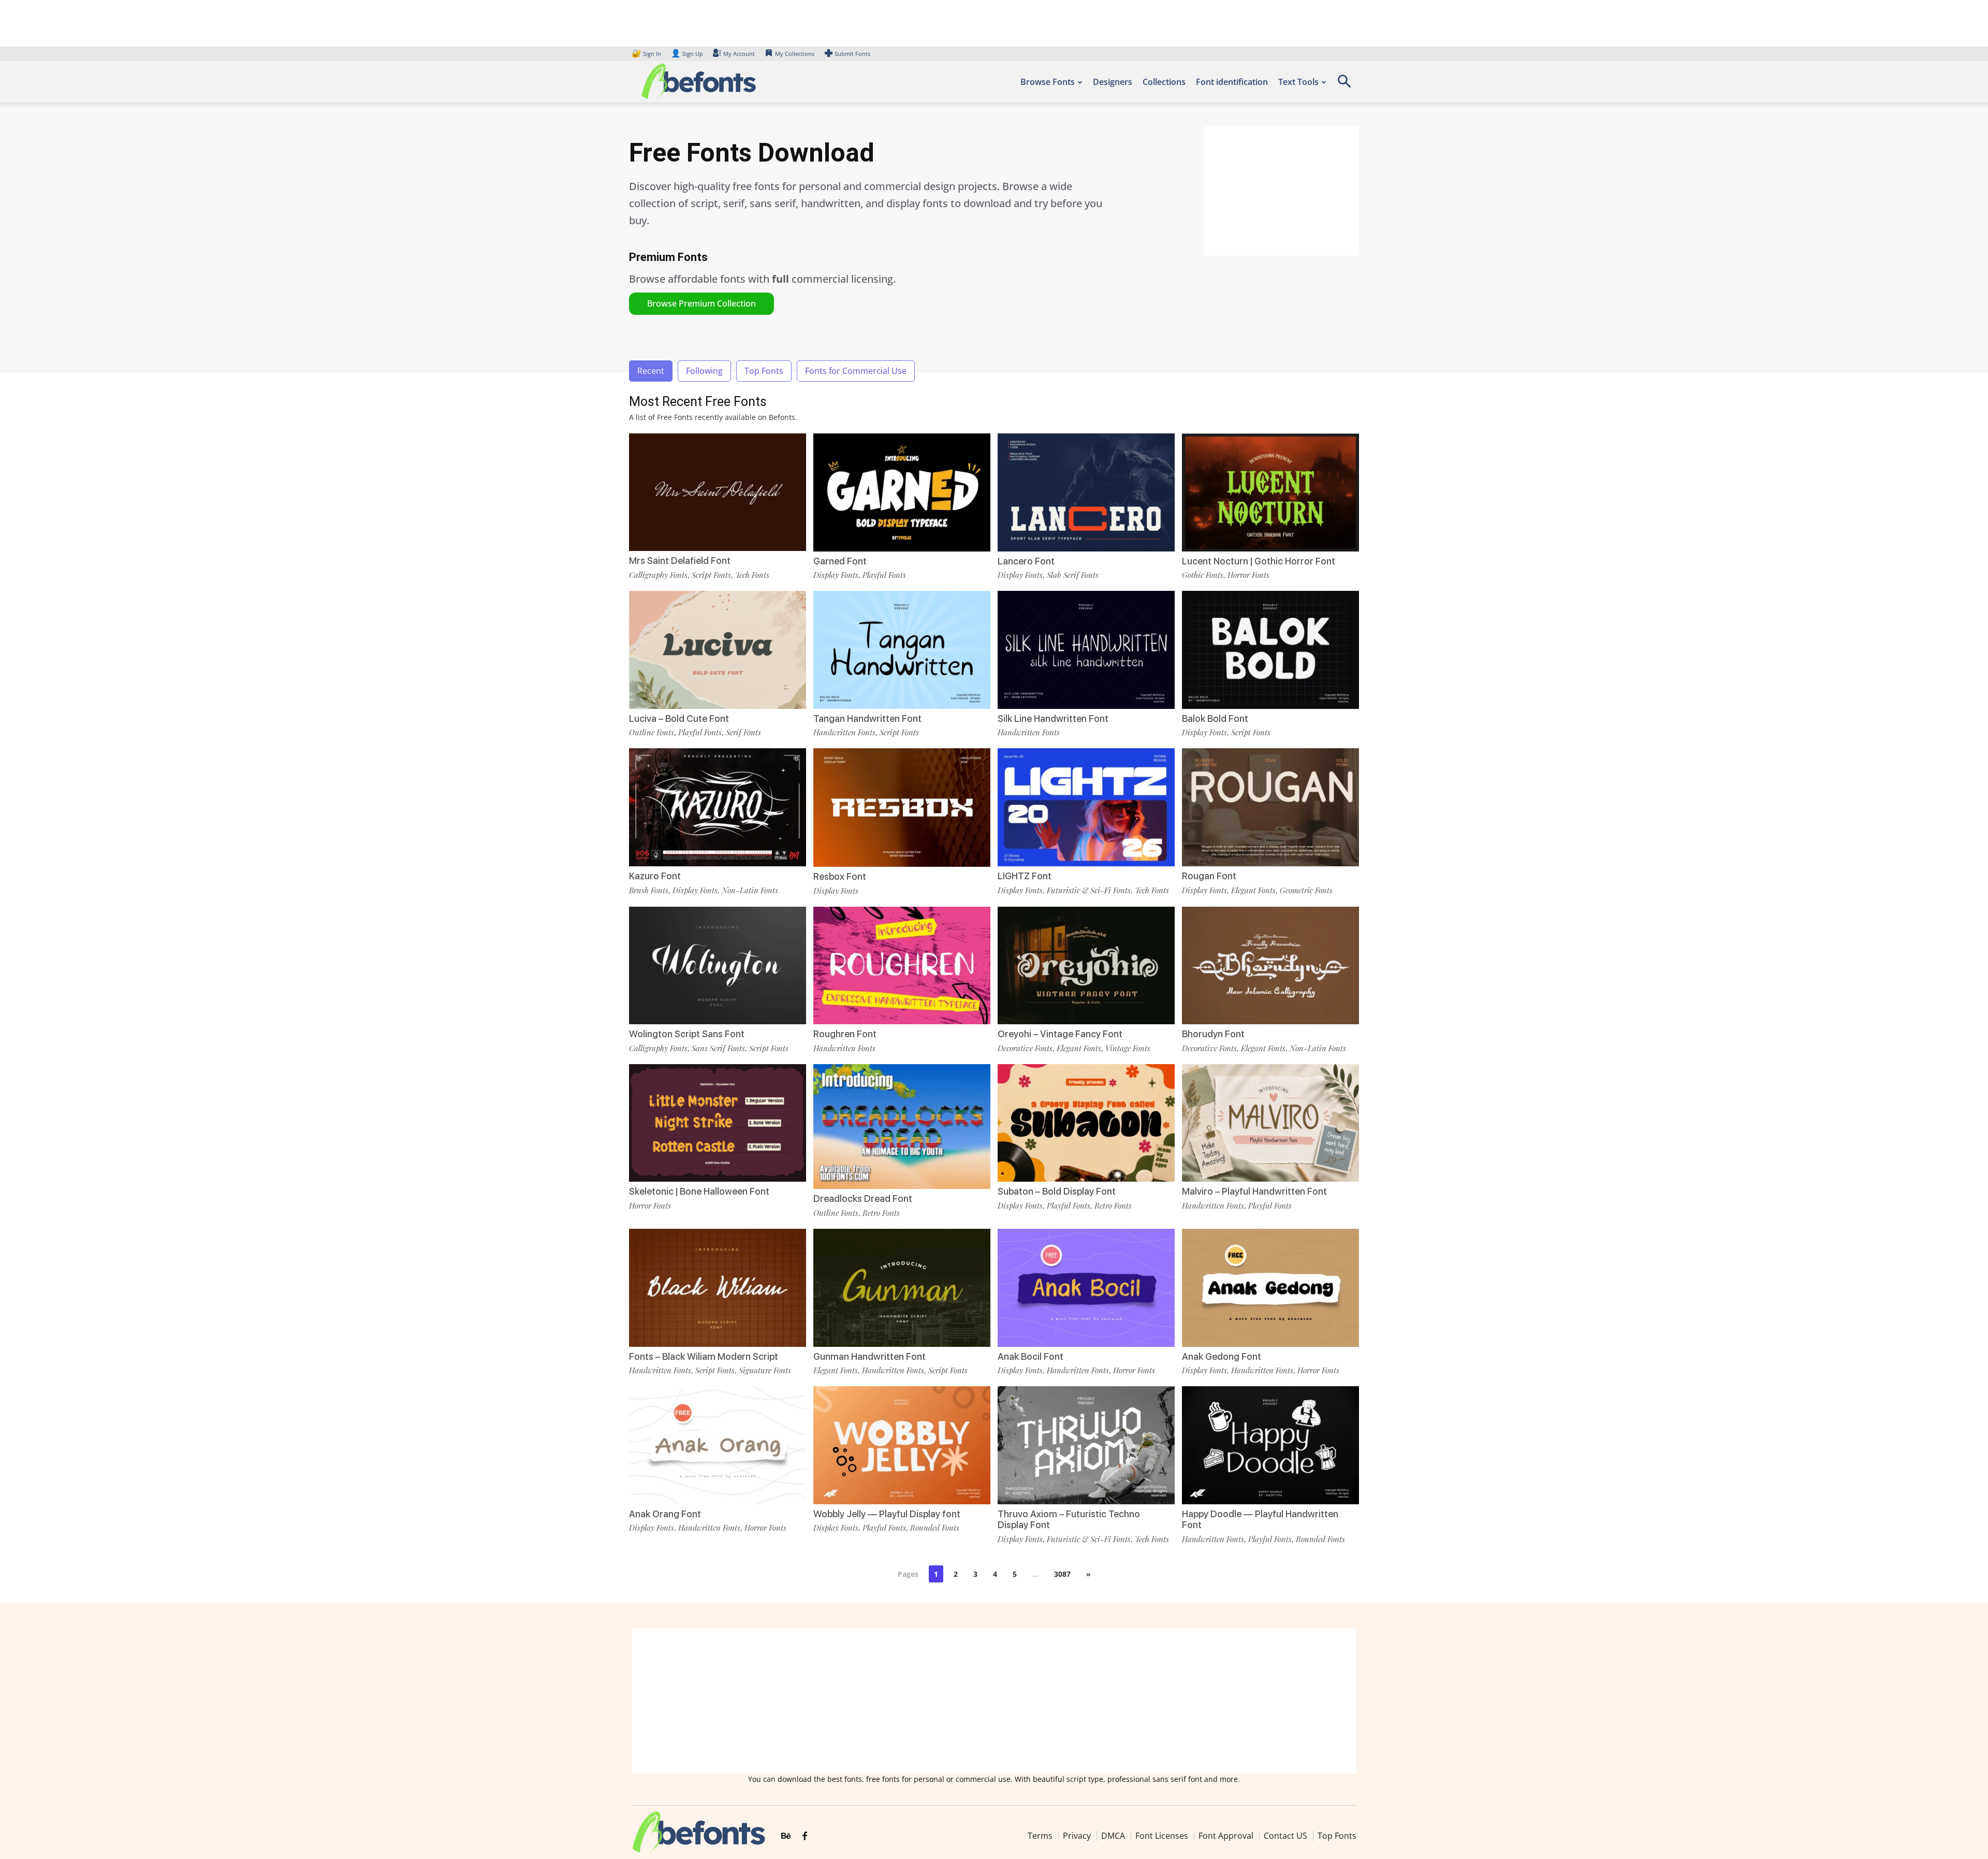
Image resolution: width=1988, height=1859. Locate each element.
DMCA (1113, 1836)
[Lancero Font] (1086, 492)
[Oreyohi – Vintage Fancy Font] (1086, 964)
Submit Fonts (852, 54)
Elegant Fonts (1253, 890)
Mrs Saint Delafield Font (680, 561)
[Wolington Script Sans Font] (718, 964)
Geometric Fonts (1306, 890)
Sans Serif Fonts (718, 1048)
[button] (1344, 85)
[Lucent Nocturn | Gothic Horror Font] (1270, 492)
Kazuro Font (655, 876)
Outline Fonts (652, 732)
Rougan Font (1209, 876)
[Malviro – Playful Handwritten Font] (1270, 1122)
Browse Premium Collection (701, 303)
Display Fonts (836, 575)
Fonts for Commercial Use (856, 371)
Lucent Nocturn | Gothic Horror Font (1259, 561)
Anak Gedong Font (1222, 1356)
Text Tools (1298, 82)
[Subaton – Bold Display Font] (1086, 1122)
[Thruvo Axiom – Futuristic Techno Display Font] (1086, 1444)
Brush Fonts (649, 890)
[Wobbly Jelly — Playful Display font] (902, 1444)
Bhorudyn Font (1213, 1034)
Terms (1040, 1836)
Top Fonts (764, 371)
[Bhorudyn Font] (1270, 964)
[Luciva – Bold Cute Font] (718, 649)
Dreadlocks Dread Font (863, 1199)
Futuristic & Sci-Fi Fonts (1089, 890)
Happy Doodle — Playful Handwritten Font (1260, 1520)
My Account (739, 54)
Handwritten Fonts (844, 732)
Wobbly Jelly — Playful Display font (887, 1514)
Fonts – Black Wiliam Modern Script (704, 1356)
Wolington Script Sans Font (687, 1034)
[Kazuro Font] (718, 807)
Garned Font (840, 561)
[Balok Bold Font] (1270, 649)
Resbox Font (840, 876)
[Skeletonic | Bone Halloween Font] (718, 1122)
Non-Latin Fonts (750, 890)
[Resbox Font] (902, 807)
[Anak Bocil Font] (1086, 1287)
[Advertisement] (1281, 191)
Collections (1164, 82)
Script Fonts (711, 575)
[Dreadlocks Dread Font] (902, 1125)
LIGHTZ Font (1025, 876)
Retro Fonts (881, 1213)
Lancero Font (1026, 561)
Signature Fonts (765, 1370)
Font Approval (1226, 1836)
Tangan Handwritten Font (867, 718)
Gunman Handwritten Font (869, 1356)
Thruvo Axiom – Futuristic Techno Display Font (1069, 1520)
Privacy (1077, 1836)
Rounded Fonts (935, 1528)
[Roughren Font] (902, 964)
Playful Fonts (884, 575)
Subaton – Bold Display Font (1057, 1191)
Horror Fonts (1248, 575)
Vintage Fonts (1128, 1048)
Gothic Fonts (1203, 575)
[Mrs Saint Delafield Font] (718, 491)
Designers (1113, 82)
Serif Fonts (743, 732)
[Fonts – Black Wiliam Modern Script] (718, 1287)
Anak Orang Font (665, 1514)
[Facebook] (805, 1836)
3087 (1062, 1574)
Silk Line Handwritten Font (1053, 718)
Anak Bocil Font (1030, 1356)
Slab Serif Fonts (1073, 575)
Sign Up (687, 54)
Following (704, 371)
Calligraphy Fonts (658, 575)
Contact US (1285, 1836)
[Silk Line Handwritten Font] (1086, 649)
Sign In (647, 54)
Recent (651, 371)
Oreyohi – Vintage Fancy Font (1060, 1034)
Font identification (1232, 82)
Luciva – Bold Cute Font (679, 718)
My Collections (795, 54)
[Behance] (786, 1836)
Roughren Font (845, 1034)
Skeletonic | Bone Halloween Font (699, 1191)
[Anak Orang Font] (718, 1444)
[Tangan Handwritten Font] (902, 649)
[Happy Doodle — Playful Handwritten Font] (1270, 1444)
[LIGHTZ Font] (1086, 807)
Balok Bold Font (1215, 718)
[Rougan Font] (1270, 807)
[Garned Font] (902, 492)
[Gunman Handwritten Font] (902, 1287)
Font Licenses (1162, 1836)
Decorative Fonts (1025, 1048)
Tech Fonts (752, 575)
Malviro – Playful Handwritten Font (1254, 1191)
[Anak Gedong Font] (1270, 1287)
